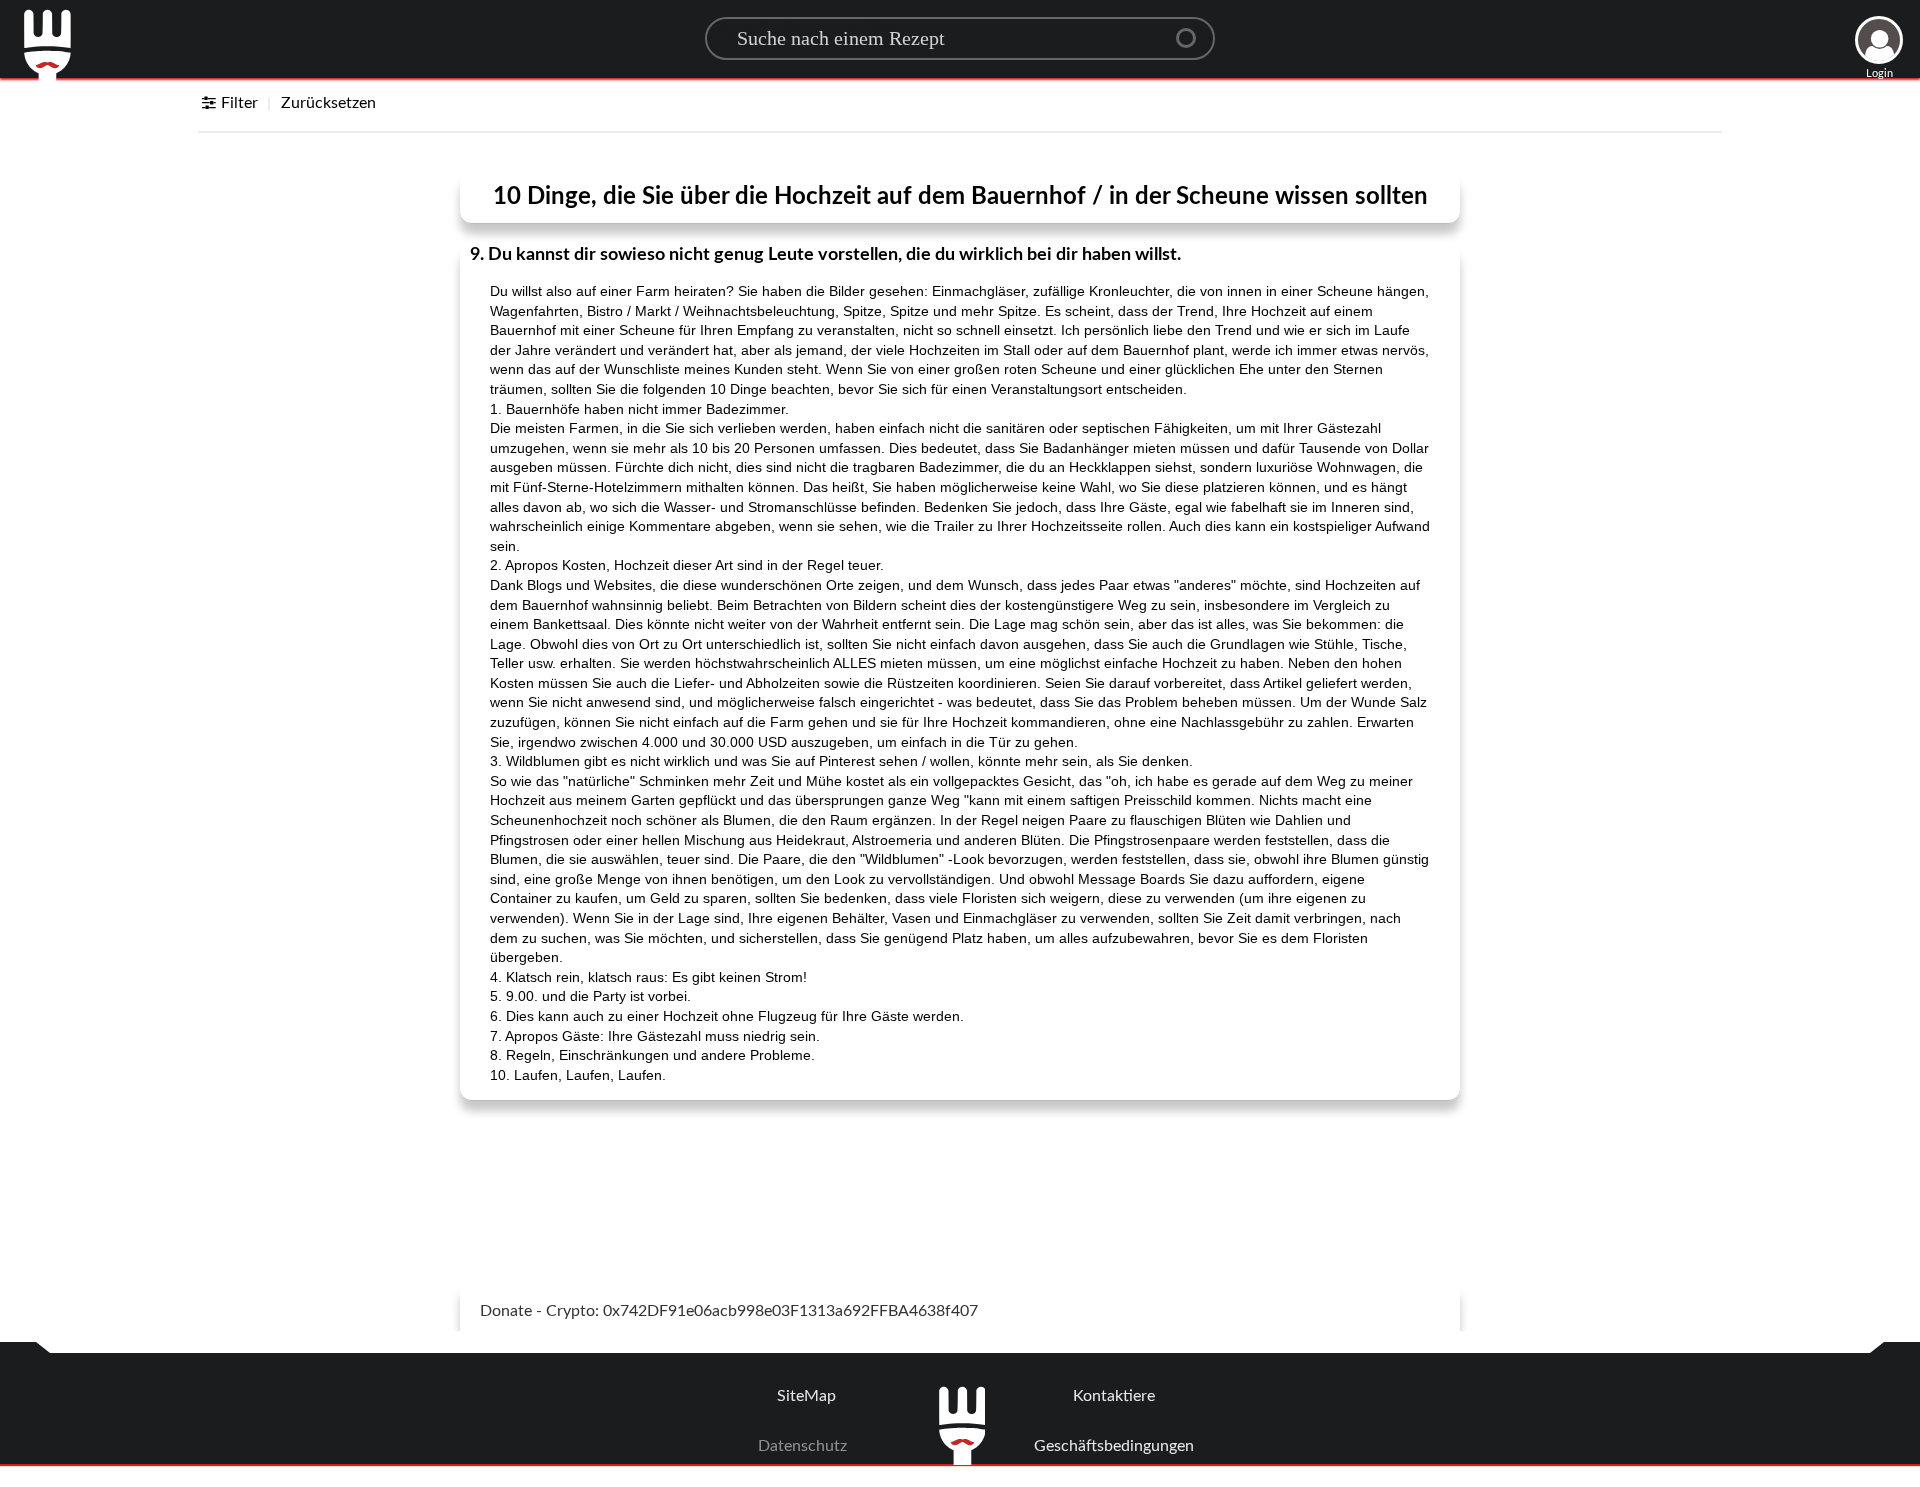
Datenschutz (802, 1446)
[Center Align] (1193, 30)
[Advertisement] (960, 1166)
